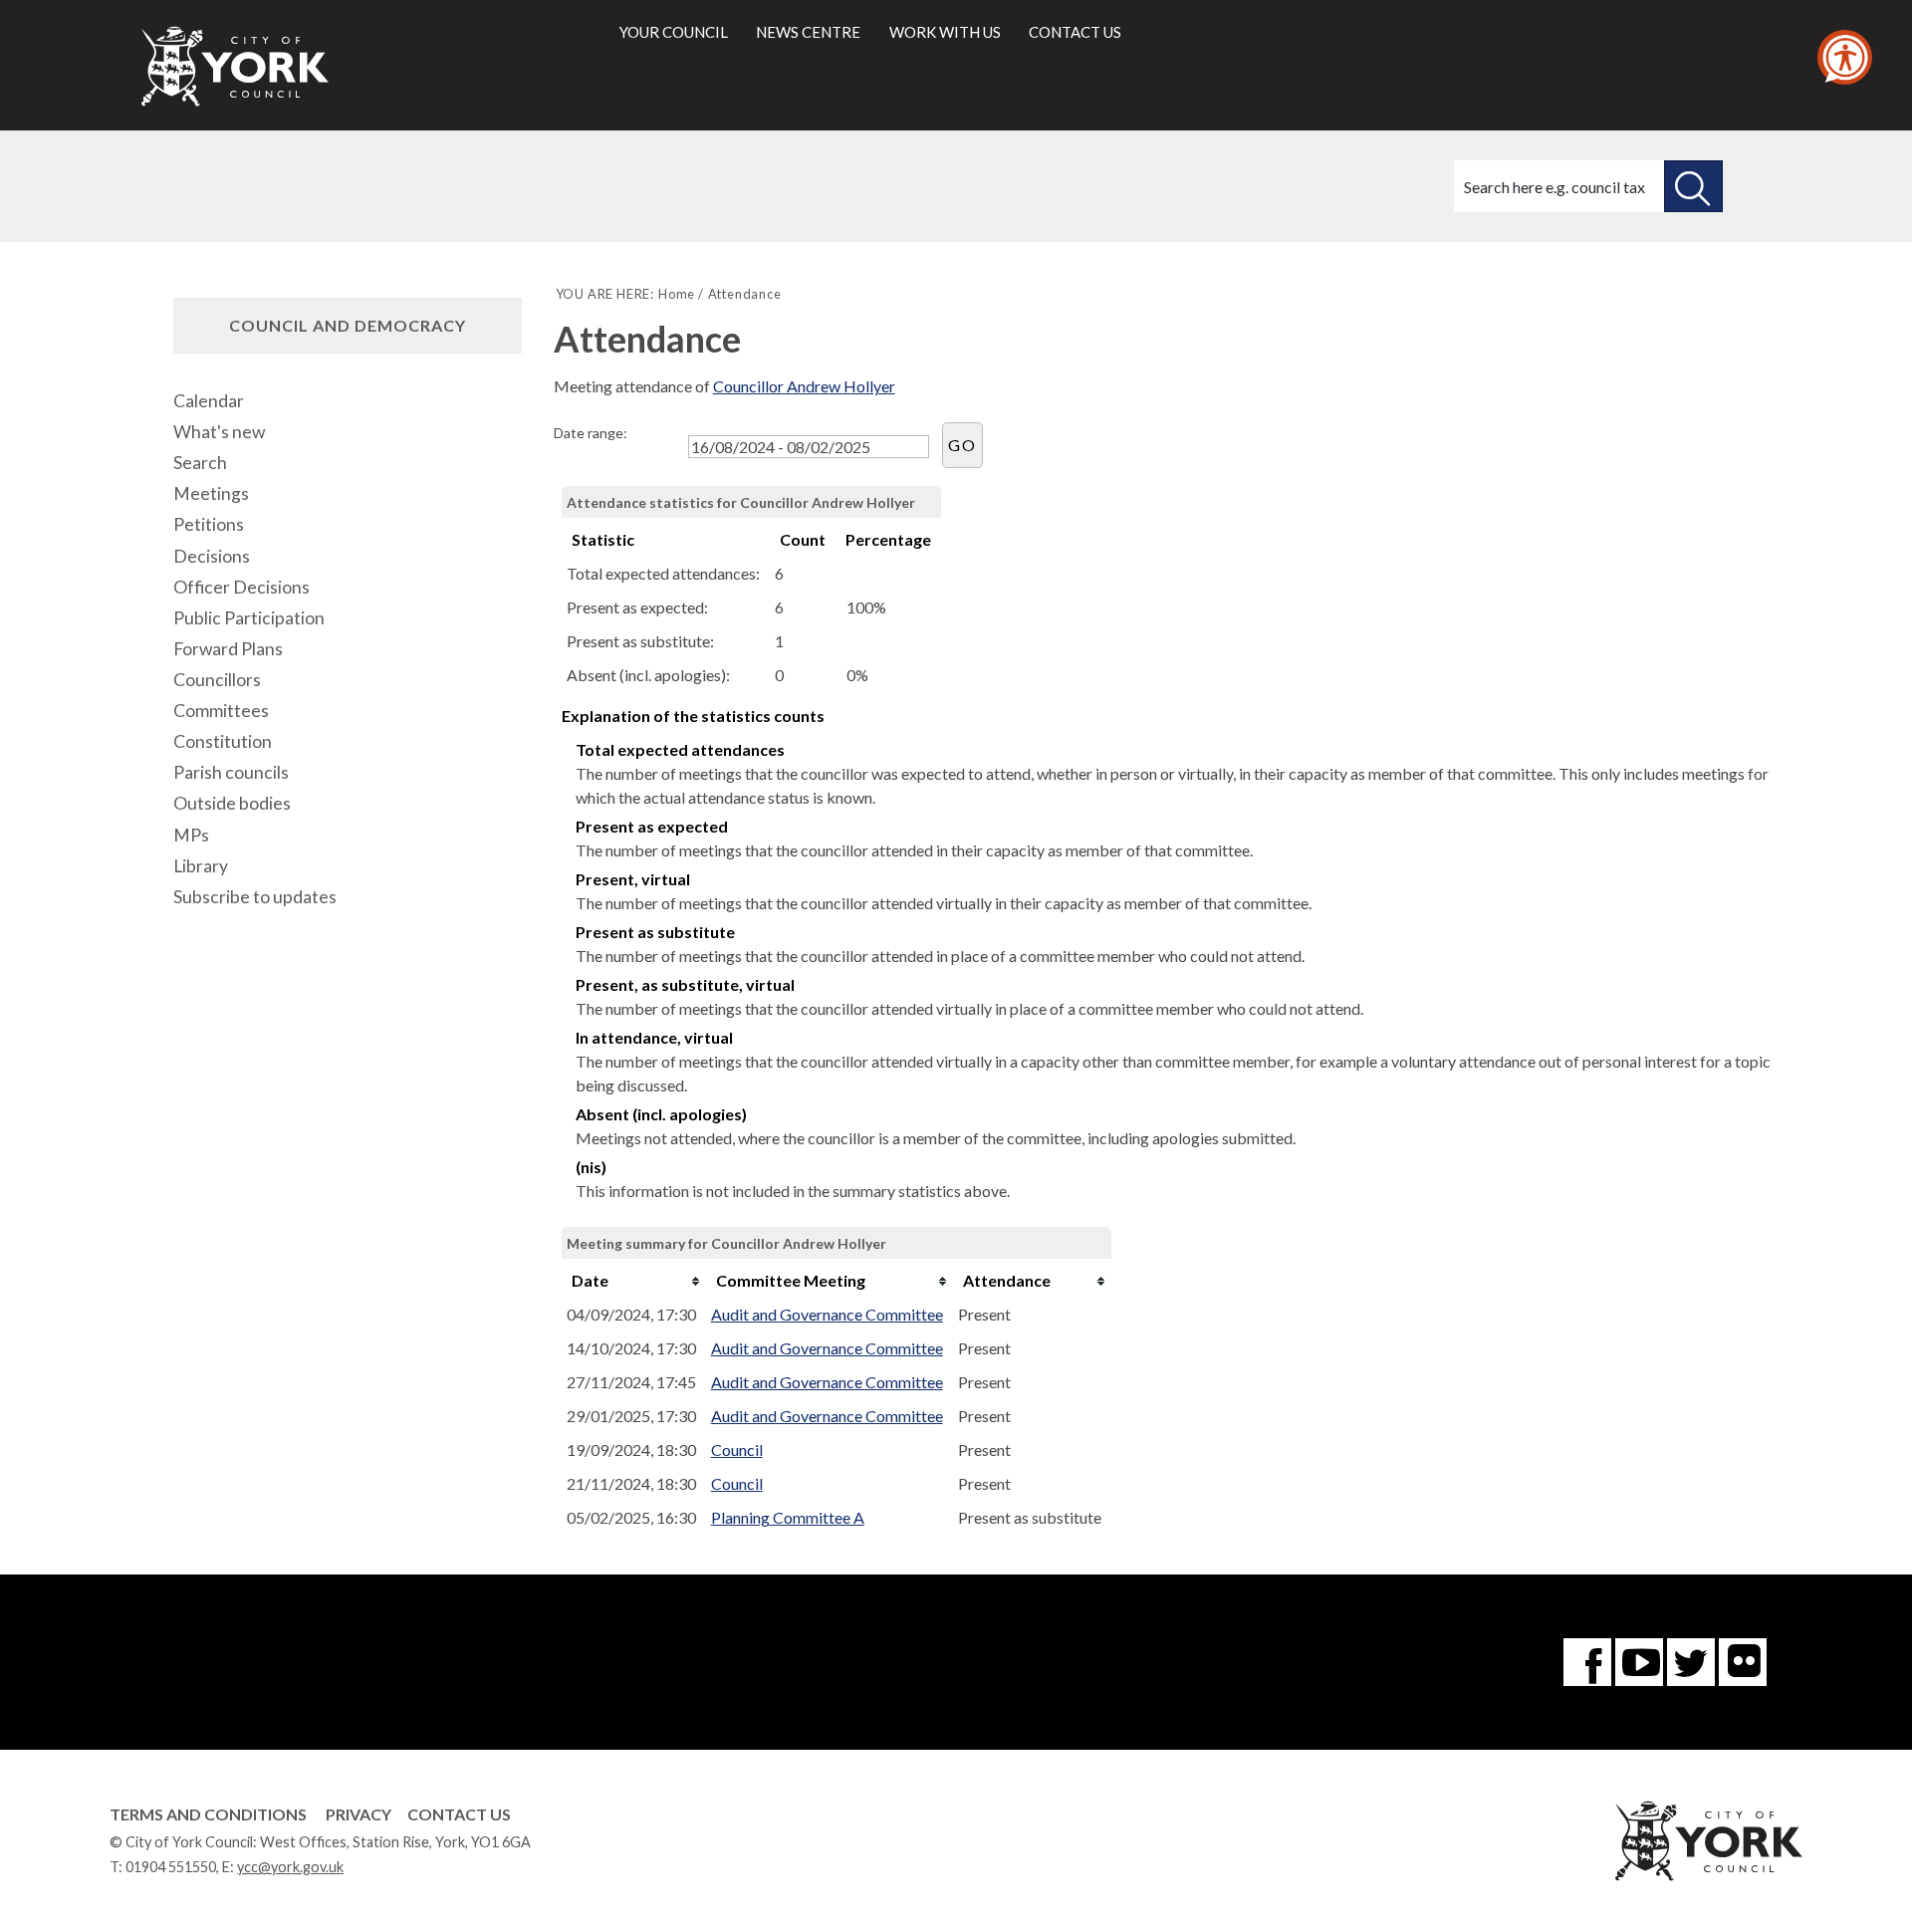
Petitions (209, 524)
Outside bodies (232, 803)
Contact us (1075, 32)
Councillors (217, 680)
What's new (219, 432)
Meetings (211, 493)
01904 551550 (171, 1867)
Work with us (945, 32)
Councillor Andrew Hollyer (804, 386)
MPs (191, 835)
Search (200, 463)
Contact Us (459, 1814)
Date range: (591, 433)
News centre (808, 32)
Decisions (212, 556)
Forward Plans (228, 649)
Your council (674, 32)
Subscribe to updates (255, 897)
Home (677, 294)
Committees (221, 711)
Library (201, 866)
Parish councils (231, 772)
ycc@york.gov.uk (290, 1867)
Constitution (223, 741)
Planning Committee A (788, 1517)
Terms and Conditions (208, 1814)
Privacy (358, 1814)
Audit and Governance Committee (827, 1314)
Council (737, 1449)
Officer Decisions (241, 587)
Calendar (209, 401)
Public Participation (249, 618)
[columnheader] (634, 1281)
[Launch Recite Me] (1845, 57)
